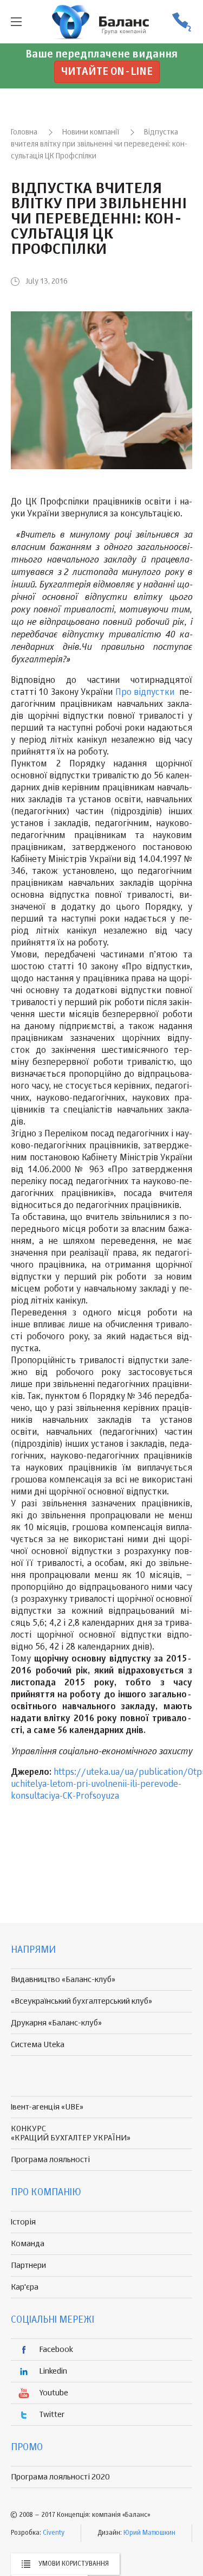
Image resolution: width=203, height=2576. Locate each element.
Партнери (28, 2265)
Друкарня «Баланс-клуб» (56, 2023)
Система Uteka (38, 2045)
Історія (23, 2222)
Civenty (54, 2533)
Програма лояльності (50, 2160)
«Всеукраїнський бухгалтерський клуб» (81, 2001)
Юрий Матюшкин (149, 2533)
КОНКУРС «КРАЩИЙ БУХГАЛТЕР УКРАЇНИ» (71, 2133)
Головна (24, 132)
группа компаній (102, 22)
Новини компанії (91, 132)
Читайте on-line (107, 72)
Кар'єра (25, 2287)
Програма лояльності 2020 (60, 2477)
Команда (28, 2244)
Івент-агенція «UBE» (47, 2107)
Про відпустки (146, 693)
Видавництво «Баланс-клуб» (63, 1980)
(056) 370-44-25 (181, 22)
